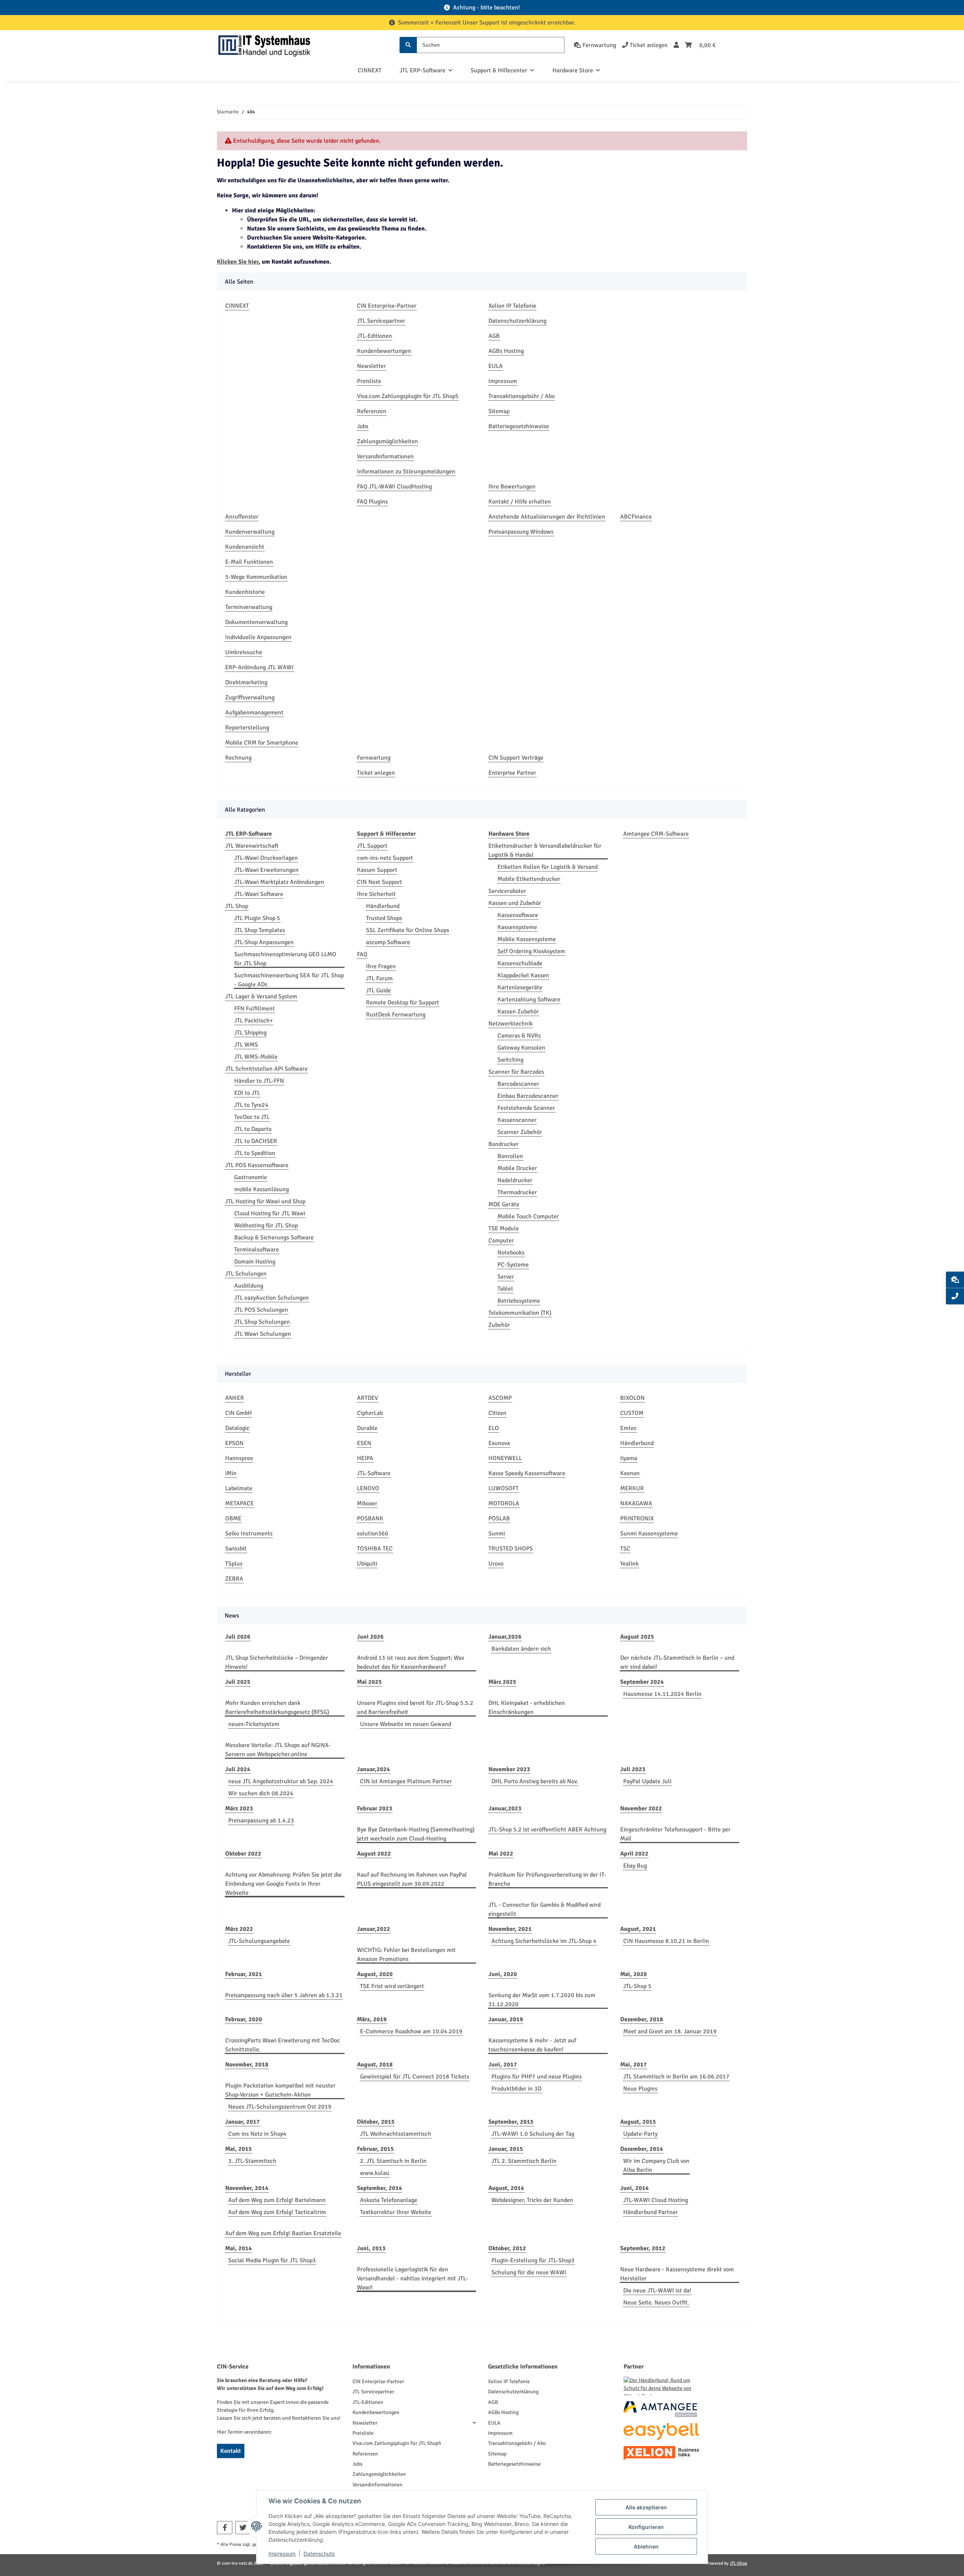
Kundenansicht (245, 547)
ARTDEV (368, 1398)
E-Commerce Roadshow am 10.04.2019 (411, 2031)
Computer (501, 1241)
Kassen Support (377, 870)
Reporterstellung (247, 728)
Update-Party (640, 2134)
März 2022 (239, 1929)
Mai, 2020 (634, 1974)
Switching (510, 1060)
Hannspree (239, 1458)
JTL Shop (237, 906)
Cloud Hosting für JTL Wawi (270, 1213)
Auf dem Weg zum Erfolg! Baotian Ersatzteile (283, 2233)
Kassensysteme (517, 927)
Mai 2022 (501, 1854)
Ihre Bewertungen (512, 487)
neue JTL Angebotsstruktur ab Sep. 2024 (281, 1781)
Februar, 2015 (375, 2149)
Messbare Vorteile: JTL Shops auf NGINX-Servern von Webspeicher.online (278, 1750)
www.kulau (375, 2173)
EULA (496, 366)
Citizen (497, 1413)
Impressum (503, 381)
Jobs (363, 426)
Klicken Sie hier (238, 262)
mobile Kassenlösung (262, 1189)
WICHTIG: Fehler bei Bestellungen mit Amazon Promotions (406, 1955)
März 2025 (502, 1682)
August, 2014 (506, 2188)
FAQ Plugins (372, 502)
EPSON (234, 1443)
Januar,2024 (374, 1769)
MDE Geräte (504, 1204)
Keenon (630, 1473)
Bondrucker (503, 1144)
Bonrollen (510, 1156)
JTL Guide (378, 990)
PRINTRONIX (637, 1518)
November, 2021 (510, 1929)
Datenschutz (319, 2554)
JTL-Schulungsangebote (259, 1941)
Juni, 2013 (371, 2248)
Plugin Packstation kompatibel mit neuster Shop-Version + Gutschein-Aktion (280, 2090)
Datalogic (237, 1428)
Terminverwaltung (249, 607)
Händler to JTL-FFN (259, 1081)
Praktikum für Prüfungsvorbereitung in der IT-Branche (547, 1879)
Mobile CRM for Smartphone (262, 743)
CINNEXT (370, 70)
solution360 (373, 1534)
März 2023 (239, 1808)
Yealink (629, 1564)
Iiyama (629, 1458)
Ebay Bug (635, 1866)
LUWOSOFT (503, 1488)
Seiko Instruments (249, 1534)
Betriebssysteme (519, 1301)
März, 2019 (372, 2019)
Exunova (499, 1443)
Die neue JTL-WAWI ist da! (657, 2291)
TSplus (234, 1564)
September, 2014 (380, 2188)
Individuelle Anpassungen (258, 637)
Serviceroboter (507, 891)
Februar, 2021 (244, 1974)
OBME (233, 1518)
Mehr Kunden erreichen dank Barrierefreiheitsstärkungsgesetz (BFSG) (277, 1708)
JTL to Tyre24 (251, 1105)
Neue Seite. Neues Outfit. (656, 2303)
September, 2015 (511, 2122)
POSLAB (499, 1518)
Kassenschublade (520, 963)
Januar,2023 (505, 1808)
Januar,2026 (505, 1637)
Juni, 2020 (503, 1974)
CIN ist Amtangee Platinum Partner (406, 1781)
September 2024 (642, 1682)
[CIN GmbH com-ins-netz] (264, 45)
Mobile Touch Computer (528, 1216)
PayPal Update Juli (647, 1781)
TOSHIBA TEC (375, 1549)
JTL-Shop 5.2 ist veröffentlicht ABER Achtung (547, 1830)
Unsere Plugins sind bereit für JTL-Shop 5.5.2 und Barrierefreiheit (415, 1708)
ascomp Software (388, 942)
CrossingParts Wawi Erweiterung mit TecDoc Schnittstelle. (283, 2045)
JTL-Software (374, 1473)
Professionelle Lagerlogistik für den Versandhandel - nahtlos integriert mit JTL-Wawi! (413, 2278)
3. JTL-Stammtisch (252, 2161)
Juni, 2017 (503, 2065)
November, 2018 (247, 2065)
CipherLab (370, 1413)
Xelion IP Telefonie (512, 306)
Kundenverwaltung (250, 532)
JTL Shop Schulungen (262, 1322)
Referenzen (372, 411)
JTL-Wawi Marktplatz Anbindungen (279, 882)
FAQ (362, 954)
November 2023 (509, 1769)
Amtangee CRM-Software (656, 834)
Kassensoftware (518, 915)
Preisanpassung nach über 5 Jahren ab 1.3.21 (284, 1995)
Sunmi (497, 1534)
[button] (676, 45)
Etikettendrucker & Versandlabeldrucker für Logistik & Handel (545, 850)
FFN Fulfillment (255, 1009)
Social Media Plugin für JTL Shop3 (272, 2260)
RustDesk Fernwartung (396, 1015)
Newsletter (371, 366)
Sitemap (499, 411)
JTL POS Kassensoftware (257, 1165)
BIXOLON (632, 1398)
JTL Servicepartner (381, 321)
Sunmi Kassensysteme (649, 1534)
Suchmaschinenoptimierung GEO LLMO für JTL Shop (285, 959)
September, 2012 (643, 2248)
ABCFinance (636, 517)
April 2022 (634, 1854)
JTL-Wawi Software (259, 894)
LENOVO (368, 1488)
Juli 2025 (238, 1682)
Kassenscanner (517, 1120)
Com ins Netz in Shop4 (257, 2134)
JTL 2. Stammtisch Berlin (524, 2161)
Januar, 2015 (506, 2149)
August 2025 (637, 1637)
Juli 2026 (238, 1637)
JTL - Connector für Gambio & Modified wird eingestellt (545, 1909)
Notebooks (511, 1253)
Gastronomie (251, 1177)
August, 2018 (375, 2065)
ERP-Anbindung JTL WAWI (259, 667)
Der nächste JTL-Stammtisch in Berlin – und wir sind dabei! (677, 1662)
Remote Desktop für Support (403, 1003)
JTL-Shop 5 (637, 1986)
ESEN (364, 1443)
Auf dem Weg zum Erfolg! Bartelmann (277, 2200)
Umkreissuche (244, 652)
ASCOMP (500, 1398)
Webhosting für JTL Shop (266, 1225)
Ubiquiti (367, 1564)
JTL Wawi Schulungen (263, 1334)
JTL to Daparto (253, 1129)
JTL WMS (246, 1045)
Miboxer (367, 1503)
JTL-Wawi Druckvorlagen (266, 858)
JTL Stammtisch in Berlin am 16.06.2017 (676, 2077)
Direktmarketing (246, 682)
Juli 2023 (633, 1769)
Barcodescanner (518, 1084)
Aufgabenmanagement (254, 713)
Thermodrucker (517, 1192)
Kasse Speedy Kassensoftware (527, 1473)
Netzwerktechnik (511, 1024)
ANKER (235, 1398)
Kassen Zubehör (518, 1012)
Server (506, 1277)
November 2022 (641, 1808)
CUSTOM (632, 1413)
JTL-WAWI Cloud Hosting (656, 2200)
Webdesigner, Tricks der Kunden (532, 2200)
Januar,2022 (374, 1929)
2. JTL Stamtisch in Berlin (393, 2161)
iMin (231, 1473)
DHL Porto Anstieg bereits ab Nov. (535, 1781)
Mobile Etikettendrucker (529, 879)
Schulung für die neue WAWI (529, 2272)
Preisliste (369, 381)
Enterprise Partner (512, 773)
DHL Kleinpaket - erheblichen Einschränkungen (527, 1708)
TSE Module (504, 1228)
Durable (367, 1428)
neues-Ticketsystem (254, 1724)
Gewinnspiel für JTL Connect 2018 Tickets (415, 2077)
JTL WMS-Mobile (256, 1057)
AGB (494, 336)
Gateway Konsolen (521, 1048)
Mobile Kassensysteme (527, 939)
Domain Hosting (255, 1262)
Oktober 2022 (243, 1854)
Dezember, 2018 (642, 2019)
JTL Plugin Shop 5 (257, 918)
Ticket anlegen (376, 773)
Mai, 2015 (239, 2149)
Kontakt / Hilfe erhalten (520, 502)
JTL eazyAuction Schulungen (272, 1298)
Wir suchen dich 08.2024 (261, 1793)
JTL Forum (379, 978)
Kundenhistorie (245, 592)
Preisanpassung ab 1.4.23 (261, 1821)
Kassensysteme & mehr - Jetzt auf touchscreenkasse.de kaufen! (532, 2045)
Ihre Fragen (381, 966)
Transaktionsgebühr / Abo (522, 396)
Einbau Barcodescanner (528, 1096)
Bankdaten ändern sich (521, 1649)
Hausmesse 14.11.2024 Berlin (662, 1694)
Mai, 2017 (634, 2065)
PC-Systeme (513, 1265)
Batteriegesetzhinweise (519, 426)
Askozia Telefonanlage (389, 2200)
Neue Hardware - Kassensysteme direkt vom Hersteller (677, 2274)
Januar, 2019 (506, 2019)
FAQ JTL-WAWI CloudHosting (394, 487)
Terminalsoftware (257, 1250)
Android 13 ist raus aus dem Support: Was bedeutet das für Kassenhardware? (411, 1662)
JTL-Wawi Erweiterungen (266, 870)
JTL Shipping (250, 1033)
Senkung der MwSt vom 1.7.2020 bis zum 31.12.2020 (542, 2000)
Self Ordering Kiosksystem (531, 951)
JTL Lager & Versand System (261, 997)
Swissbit (236, 1549)
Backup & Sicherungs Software (274, 1238)
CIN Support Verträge (516, 758)
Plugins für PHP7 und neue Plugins (537, 2077)
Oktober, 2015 (376, 2122)
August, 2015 (638, 2122)
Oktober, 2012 (507, 2248)
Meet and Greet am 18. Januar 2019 (670, 2031)
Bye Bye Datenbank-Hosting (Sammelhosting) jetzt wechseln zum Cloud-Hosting (416, 1834)
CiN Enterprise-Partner (387, 306)
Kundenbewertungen (384, 351)
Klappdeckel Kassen (523, 975)
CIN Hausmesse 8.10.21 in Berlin (666, 1941)
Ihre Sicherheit (376, 894)
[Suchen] (408, 45)
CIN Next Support (380, 882)
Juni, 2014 (635, 2188)
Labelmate (239, 1488)
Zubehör (499, 1325)
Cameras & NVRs (519, 1036)
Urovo (496, 1564)
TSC (625, 1549)
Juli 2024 (238, 1769)
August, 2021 (638, 1929)
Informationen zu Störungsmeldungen (406, 472)
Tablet (505, 1289)
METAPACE (239, 1503)
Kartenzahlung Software (529, 1000)
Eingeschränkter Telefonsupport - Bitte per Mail (675, 1834)
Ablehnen (646, 2546)
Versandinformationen (385, 456)
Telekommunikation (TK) (520, 1313)
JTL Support (372, 846)
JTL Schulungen (246, 1274)
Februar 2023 (375, 1808)
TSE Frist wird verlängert (392, 1986)
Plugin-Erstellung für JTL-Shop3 (533, 2260)
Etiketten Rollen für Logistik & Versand (548, 867)
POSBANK (370, 1518)
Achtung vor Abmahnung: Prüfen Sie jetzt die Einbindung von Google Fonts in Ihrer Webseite (283, 1884)
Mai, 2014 (239, 2248)
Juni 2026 (370, 1637)
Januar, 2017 (243, 2122)
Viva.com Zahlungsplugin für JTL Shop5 (408, 396)
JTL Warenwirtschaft (252, 846)
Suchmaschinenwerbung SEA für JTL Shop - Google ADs (289, 980)
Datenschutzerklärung (517, 321)
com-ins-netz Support (385, 858)
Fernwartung (374, 758)
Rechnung (238, 758)
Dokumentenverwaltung (256, 622)
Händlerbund (383, 906)
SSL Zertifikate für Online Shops (408, 930)
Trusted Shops (384, 918)
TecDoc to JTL (252, 1117)
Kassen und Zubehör (515, 903)
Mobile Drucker (517, 1168)
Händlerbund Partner (651, 2212)
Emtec (628, 1428)
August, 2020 (375, 1974)
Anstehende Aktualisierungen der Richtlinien (547, 517)
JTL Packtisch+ (254, 1021)
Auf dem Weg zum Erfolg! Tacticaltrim (277, 2212)
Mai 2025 (369, 1682)
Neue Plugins (640, 2089)
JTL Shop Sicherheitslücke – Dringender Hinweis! (277, 1662)
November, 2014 (247, 2188)
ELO (494, 1428)
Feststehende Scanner (526, 1108)
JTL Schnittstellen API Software (266, 1069)
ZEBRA (234, 1579)
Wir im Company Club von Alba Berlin (656, 2165)
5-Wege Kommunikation (256, 577)
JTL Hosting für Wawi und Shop (265, 1201)
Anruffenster (242, 517)
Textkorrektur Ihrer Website (396, 2212)
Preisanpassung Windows (521, 532)
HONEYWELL (505, 1458)
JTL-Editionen (374, 336)
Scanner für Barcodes (516, 1072)
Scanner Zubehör (520, 1132)
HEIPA (365, 1458)
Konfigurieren (646, 2527)
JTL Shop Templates (260, 930)
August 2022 (374, 1854)
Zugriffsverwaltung (250, 697)
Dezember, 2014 (642, 2149)
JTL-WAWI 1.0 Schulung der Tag (533, 2134)
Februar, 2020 (244, 2019)
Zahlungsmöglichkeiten (387, 441)
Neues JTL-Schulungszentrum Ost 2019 (280, 2107)
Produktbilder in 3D (516, 2089)
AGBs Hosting (506, 351)
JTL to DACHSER (256, 1141)
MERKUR (632, 1488)
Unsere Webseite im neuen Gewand (406, 1724)
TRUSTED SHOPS (511, 1549)
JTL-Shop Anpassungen (264, 942)
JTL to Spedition (255, 1153)
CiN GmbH (239, 1413)
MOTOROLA (504, 1503)
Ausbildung (249, 1286)
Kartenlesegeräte (520, 987)
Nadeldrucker (515, 1180)
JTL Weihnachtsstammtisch (396, 2134)
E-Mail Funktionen (249, 562)
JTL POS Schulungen (261, 1310)
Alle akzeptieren (646, 2507)
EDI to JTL (247, 1093)
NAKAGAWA (636, 1503)
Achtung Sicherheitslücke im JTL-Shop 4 (544, 1941)
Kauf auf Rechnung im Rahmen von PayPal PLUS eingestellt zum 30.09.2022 (412, 1879)
